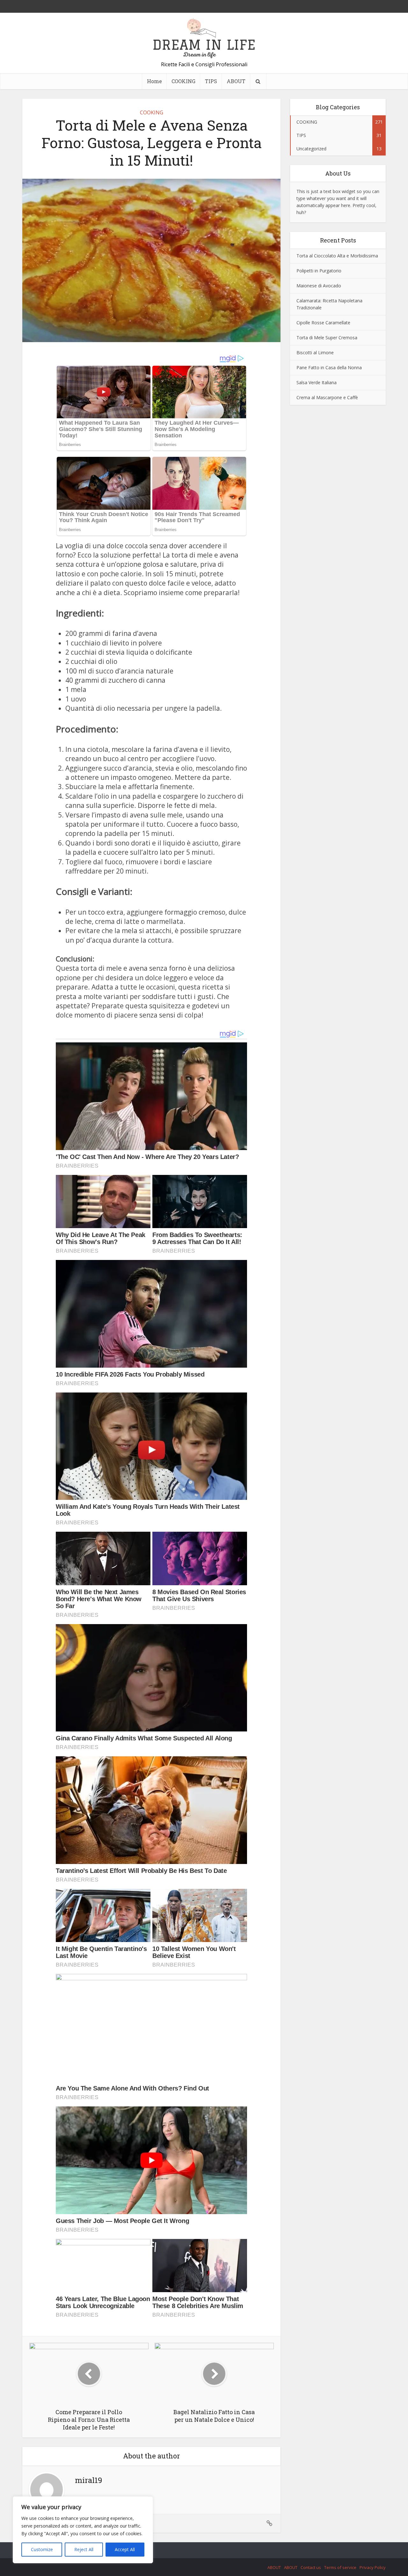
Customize (42, 2549)
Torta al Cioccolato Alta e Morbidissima (337, 256)
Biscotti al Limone (315, 353)
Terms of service (340, 2567)
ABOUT (236, 81)
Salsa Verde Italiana (317, 382)
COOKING (183, 81)
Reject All (84, 2549)
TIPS (211, 81)
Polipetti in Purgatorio (319, 271)
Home (154, 81)
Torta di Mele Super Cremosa (327, 338)
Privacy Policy (373, 2567)
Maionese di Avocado (319, 286)
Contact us (311, 2567)
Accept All (125, 2549)
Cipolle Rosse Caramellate (323, 323)
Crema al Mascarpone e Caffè (327, 397)
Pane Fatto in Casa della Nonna (329, 367)
